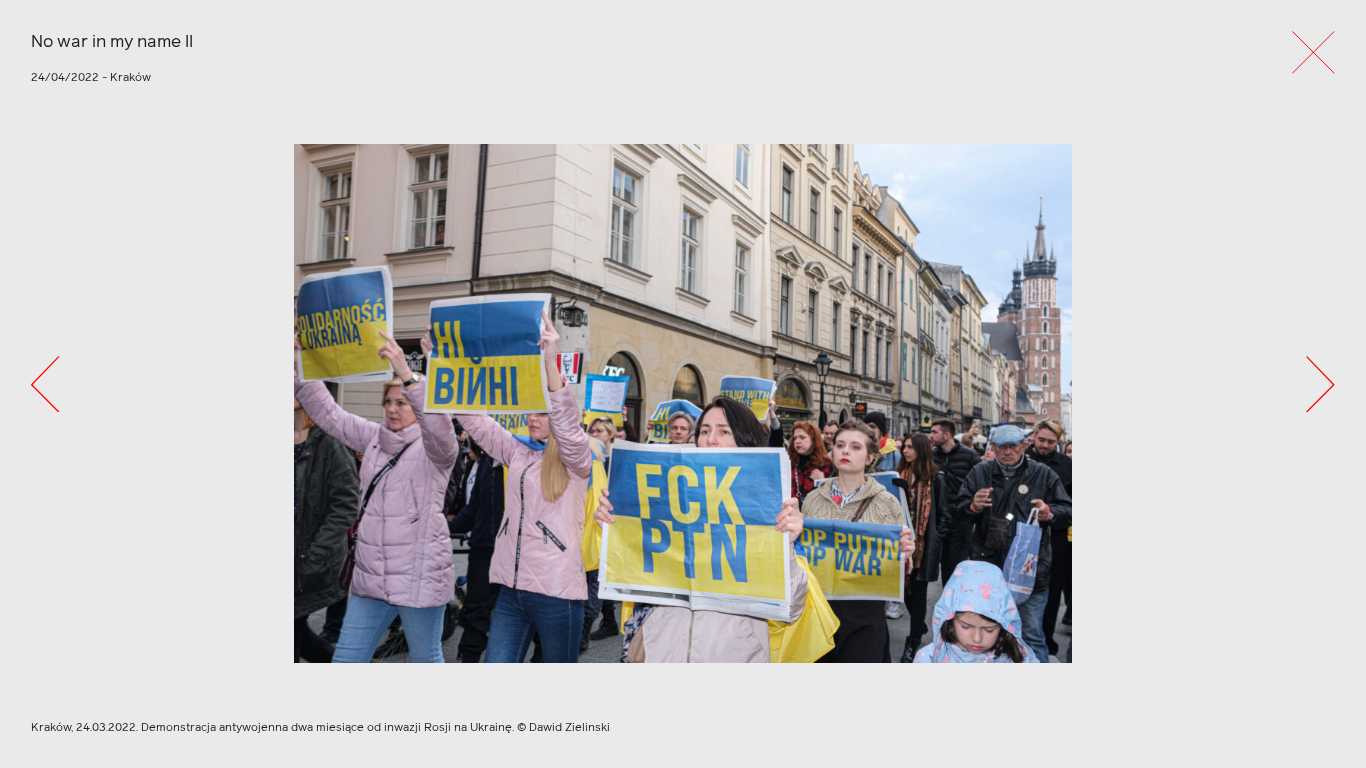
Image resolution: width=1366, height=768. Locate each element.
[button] (45, 384)
